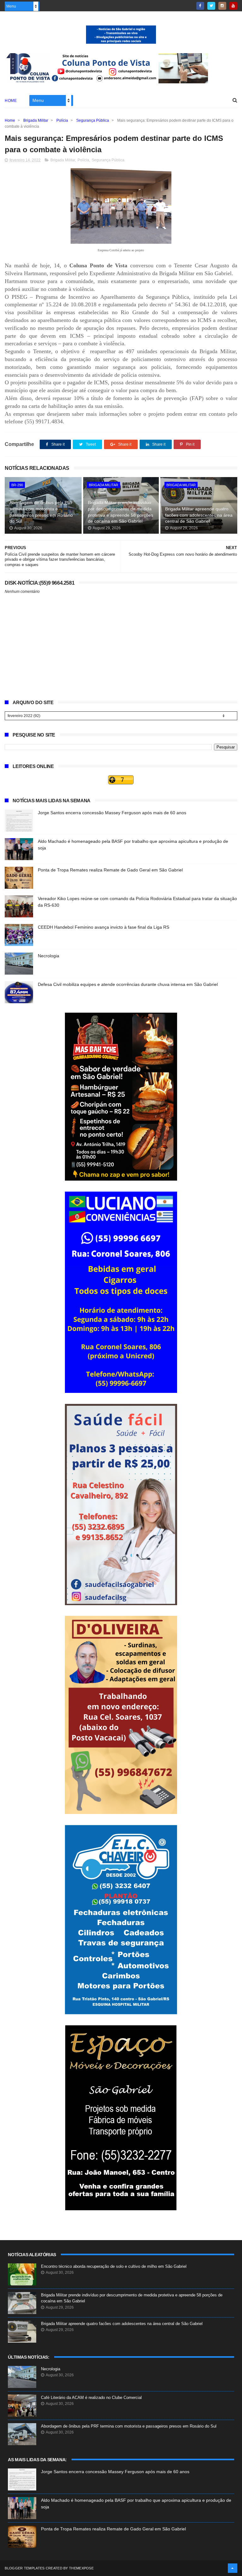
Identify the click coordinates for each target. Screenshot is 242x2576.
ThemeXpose (81, 2568)
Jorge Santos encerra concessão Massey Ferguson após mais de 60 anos (112, 813)
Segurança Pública (93, 120)
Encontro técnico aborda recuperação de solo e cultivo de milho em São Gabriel (114, 2266)
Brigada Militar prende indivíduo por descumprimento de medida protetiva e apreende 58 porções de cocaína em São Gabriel (121, 512)
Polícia (62, 120)
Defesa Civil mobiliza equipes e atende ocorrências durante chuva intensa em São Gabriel (128, 984)
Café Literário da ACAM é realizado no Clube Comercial (91, 2398)
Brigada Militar (36, 120)
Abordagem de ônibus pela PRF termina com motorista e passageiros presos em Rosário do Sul (41, 512)
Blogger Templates (25, 2568)
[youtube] (233, 6)
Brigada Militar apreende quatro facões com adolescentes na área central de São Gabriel (199, 515)
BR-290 (17, 485)
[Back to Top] (233, 2568)
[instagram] (222, 6)
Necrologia (49, 956)
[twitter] (211, 6)
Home (11, 101)
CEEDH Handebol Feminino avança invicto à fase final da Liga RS (104, 927)
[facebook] (200, 6)
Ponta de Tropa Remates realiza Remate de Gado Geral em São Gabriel (110, 870)
